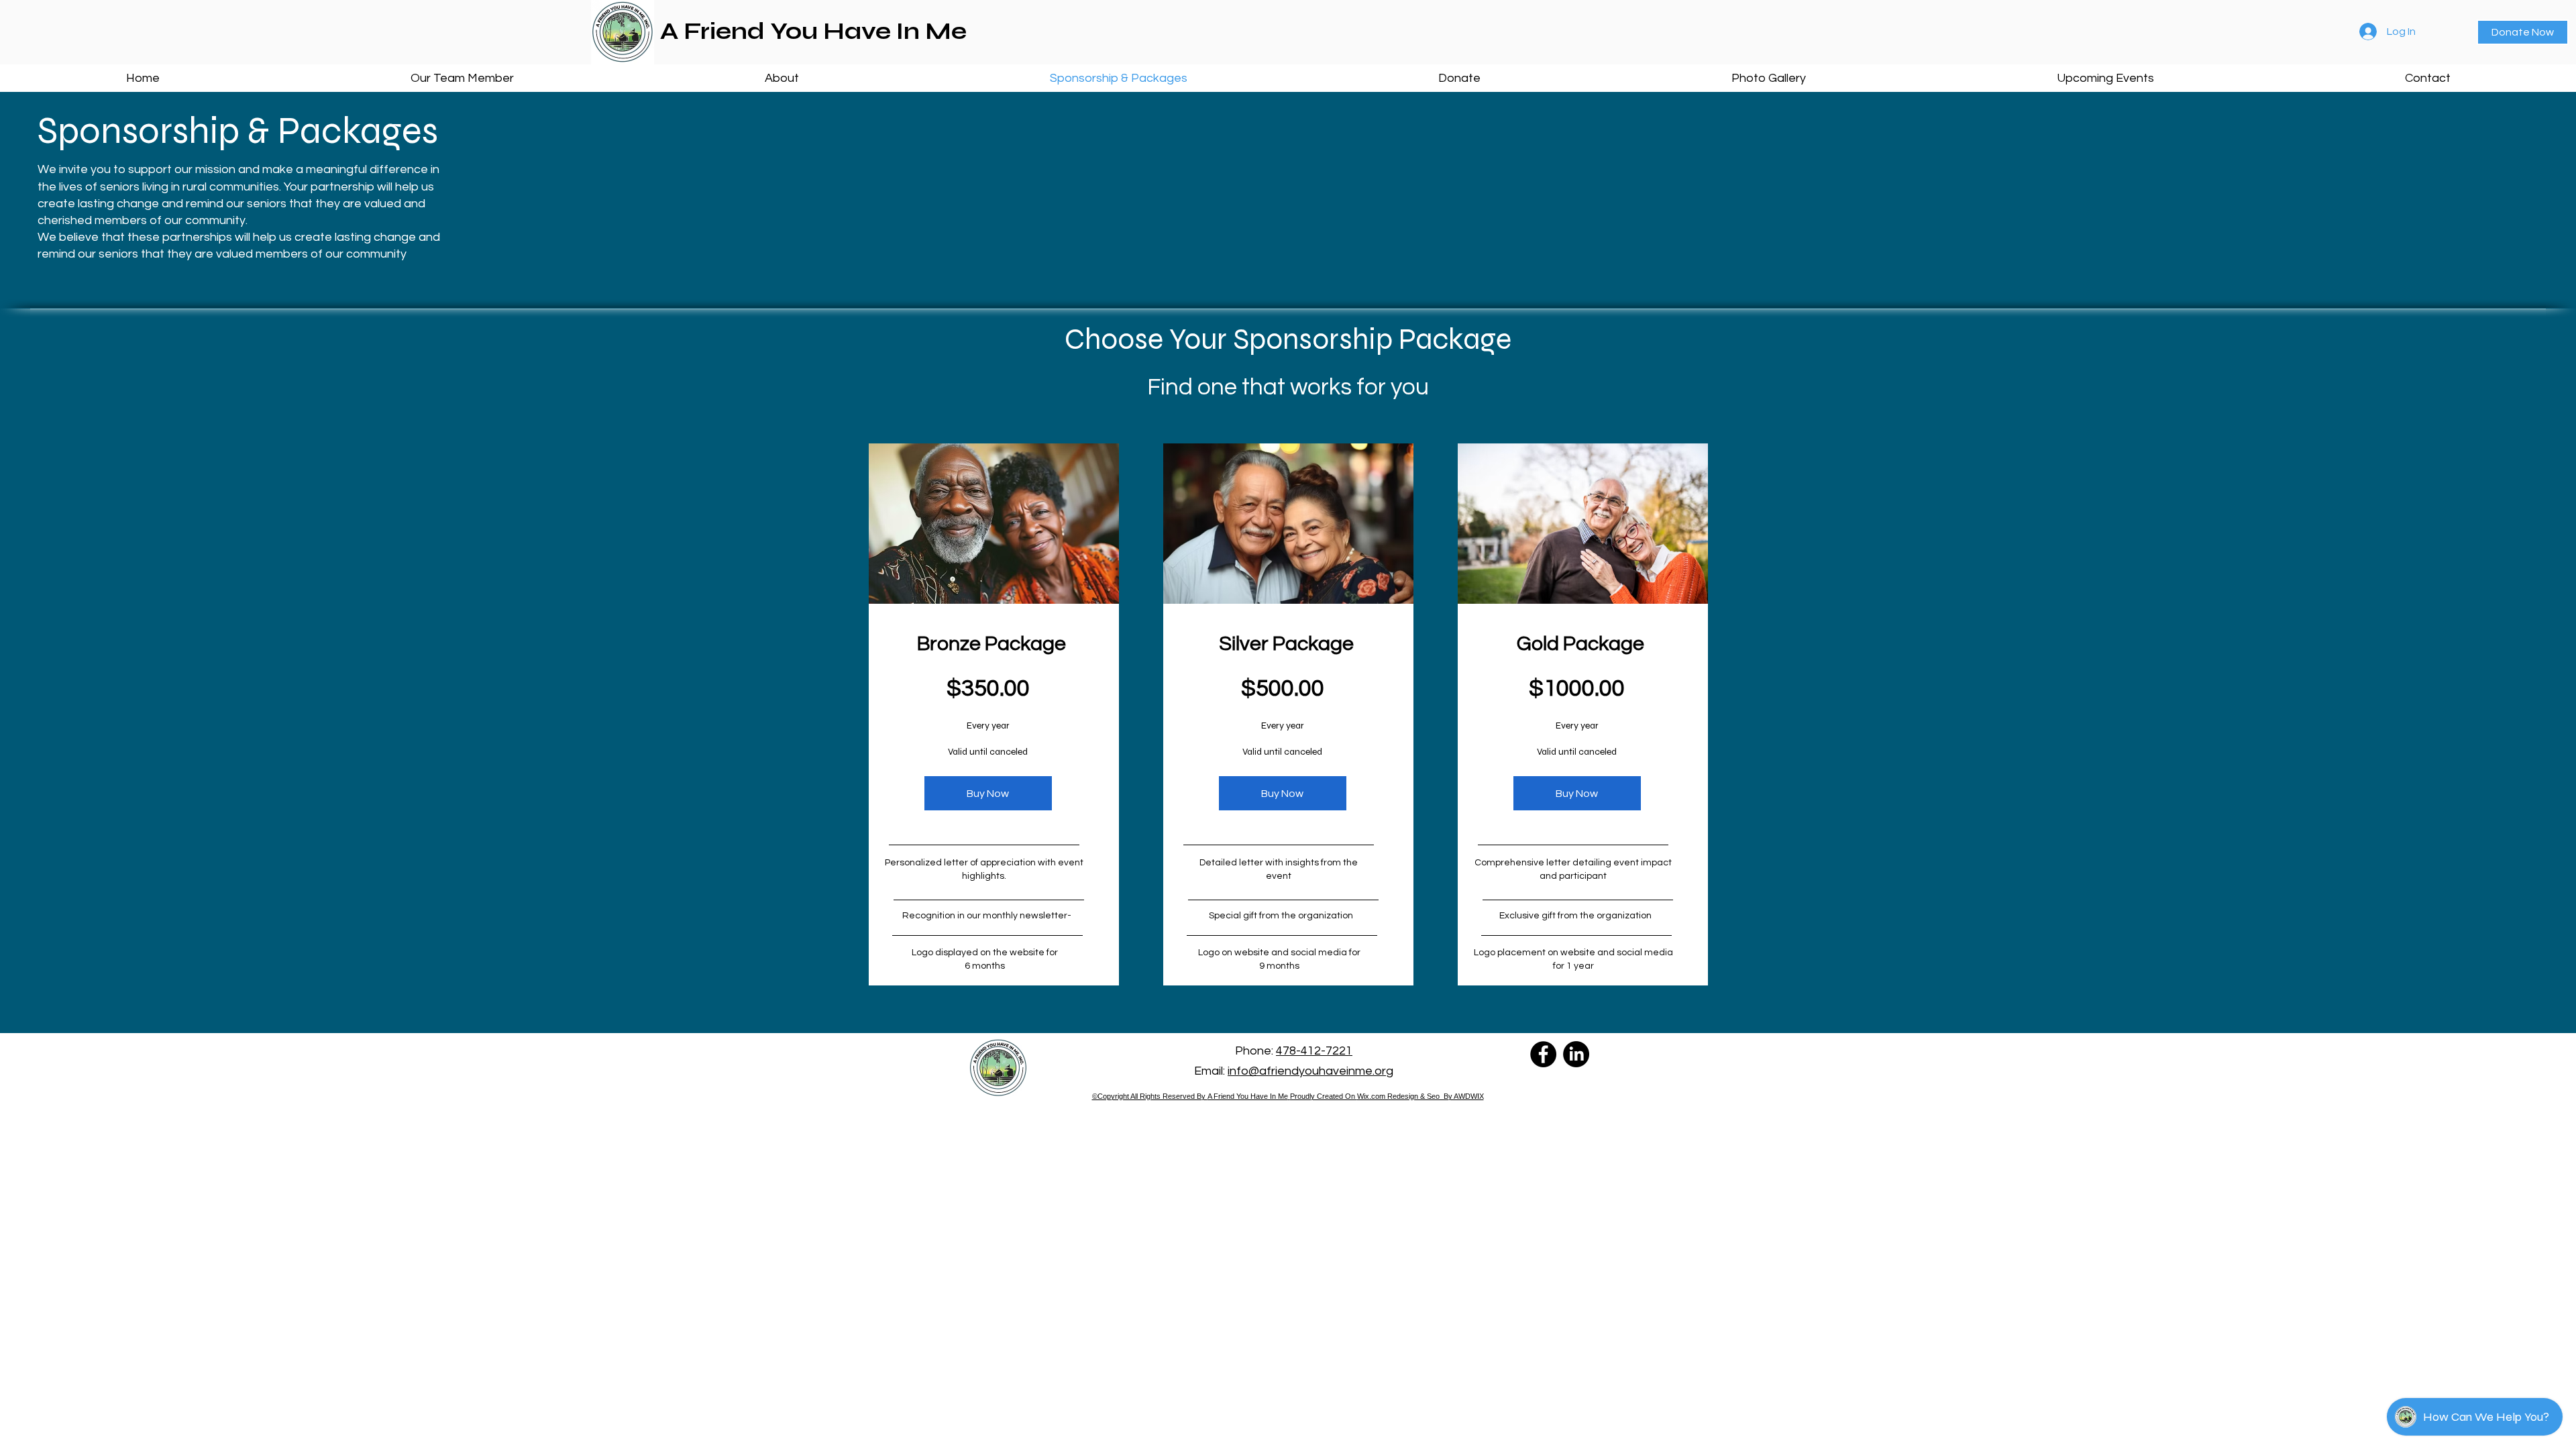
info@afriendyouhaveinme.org (1310, 1071)
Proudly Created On (1324, 1096)
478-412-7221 (1314, 1051)
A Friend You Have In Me (1248, 1096)
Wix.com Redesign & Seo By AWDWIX (1420, 1096)
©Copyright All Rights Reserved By (1150, 1096)
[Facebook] (1543, 1054)
